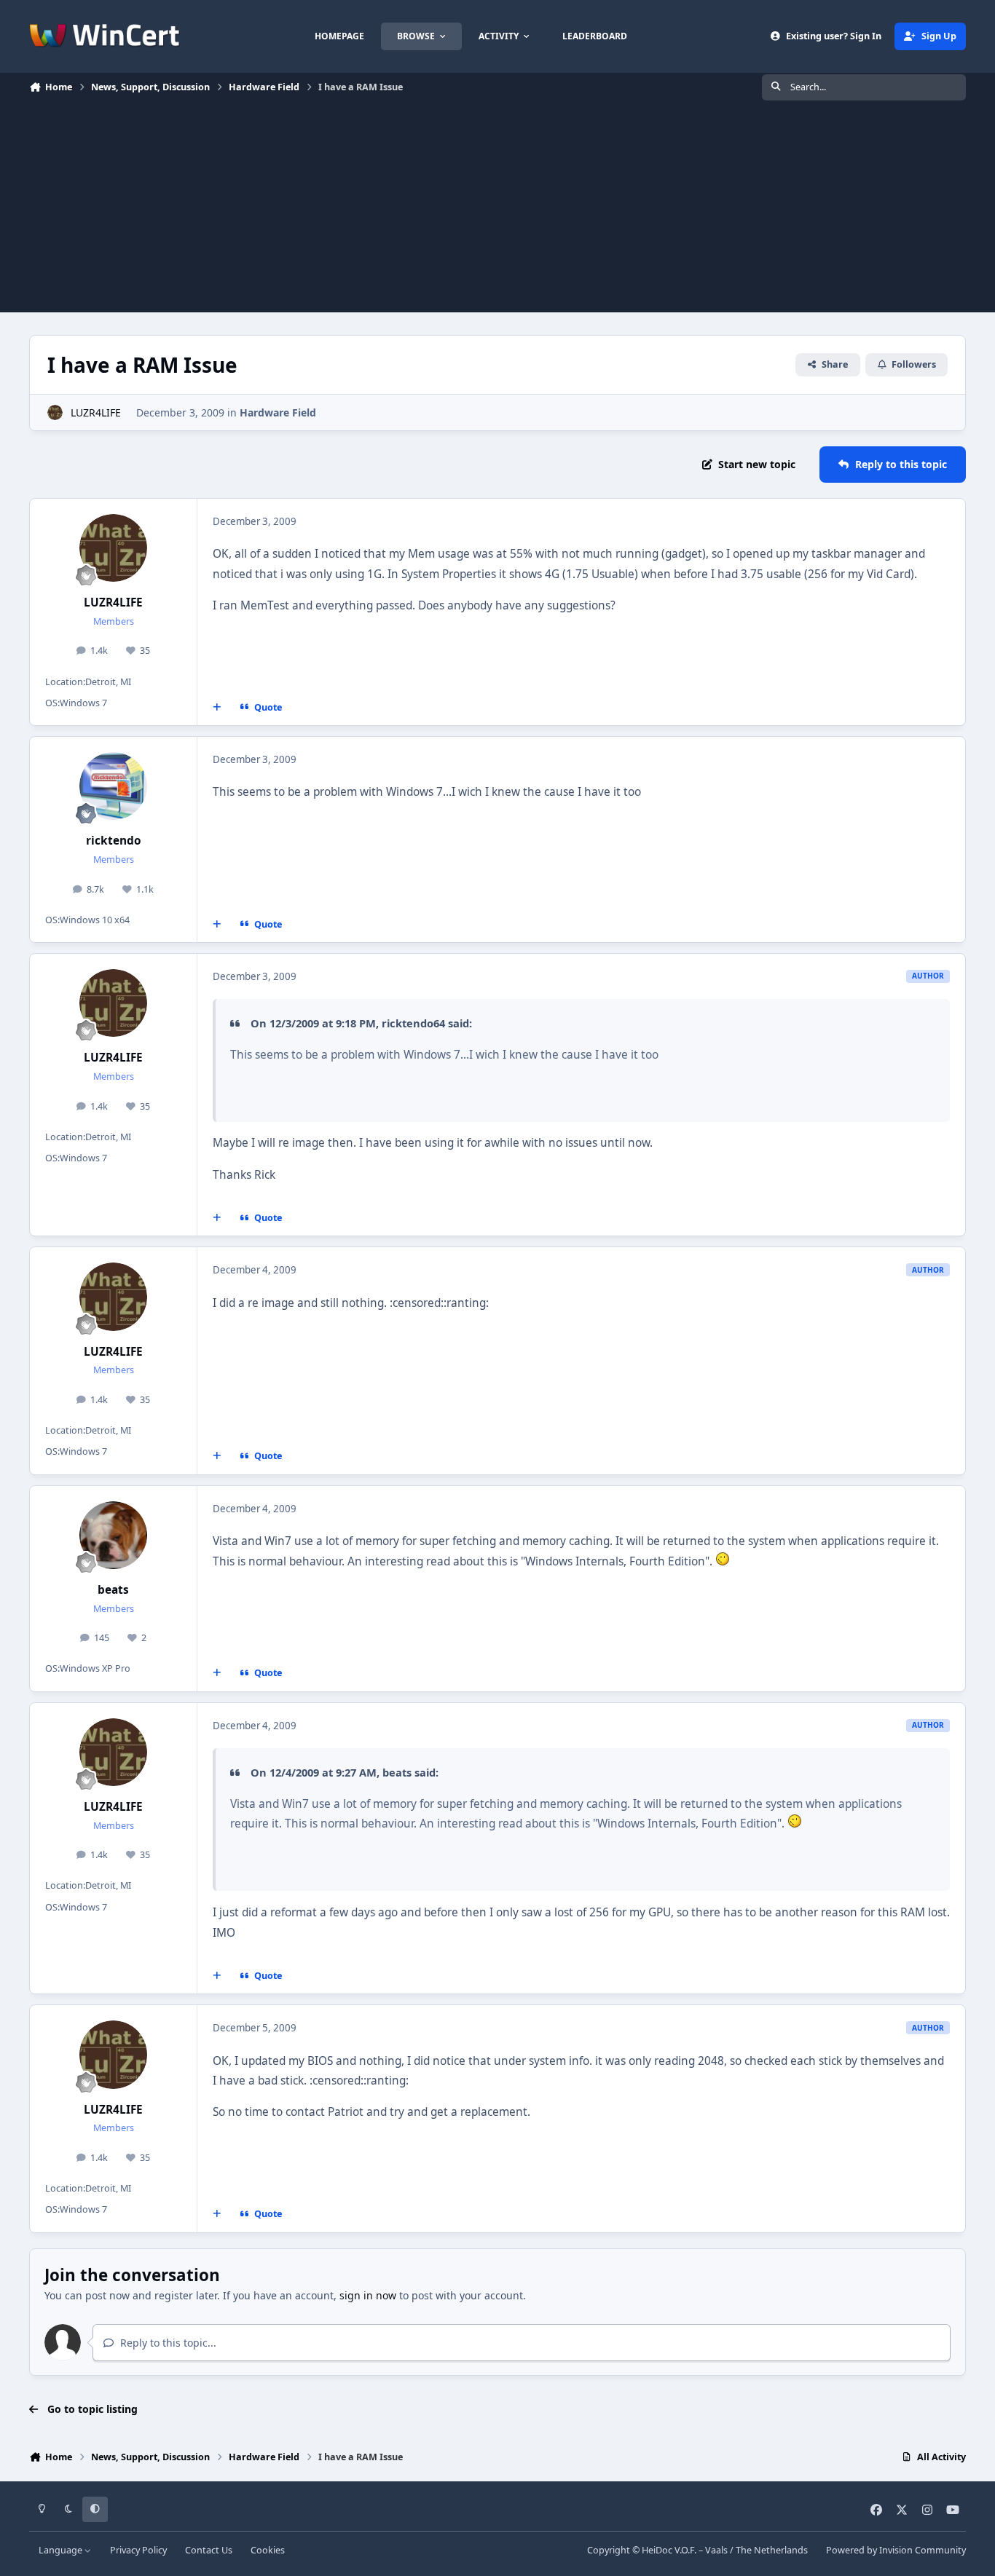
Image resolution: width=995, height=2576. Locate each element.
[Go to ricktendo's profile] (114, 786)
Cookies (268, 2550)
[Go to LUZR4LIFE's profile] (55, 412)
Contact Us (209, 2550)
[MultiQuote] (217, 708)
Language (62, 2550)
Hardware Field (278, 412)
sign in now (368, 2295)
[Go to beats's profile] (114, 1536)
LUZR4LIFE (96, 412)
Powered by (896, 2550)
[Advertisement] (497, 210)
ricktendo (114, 841)
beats (113, 1590)
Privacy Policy (138, 2550)
